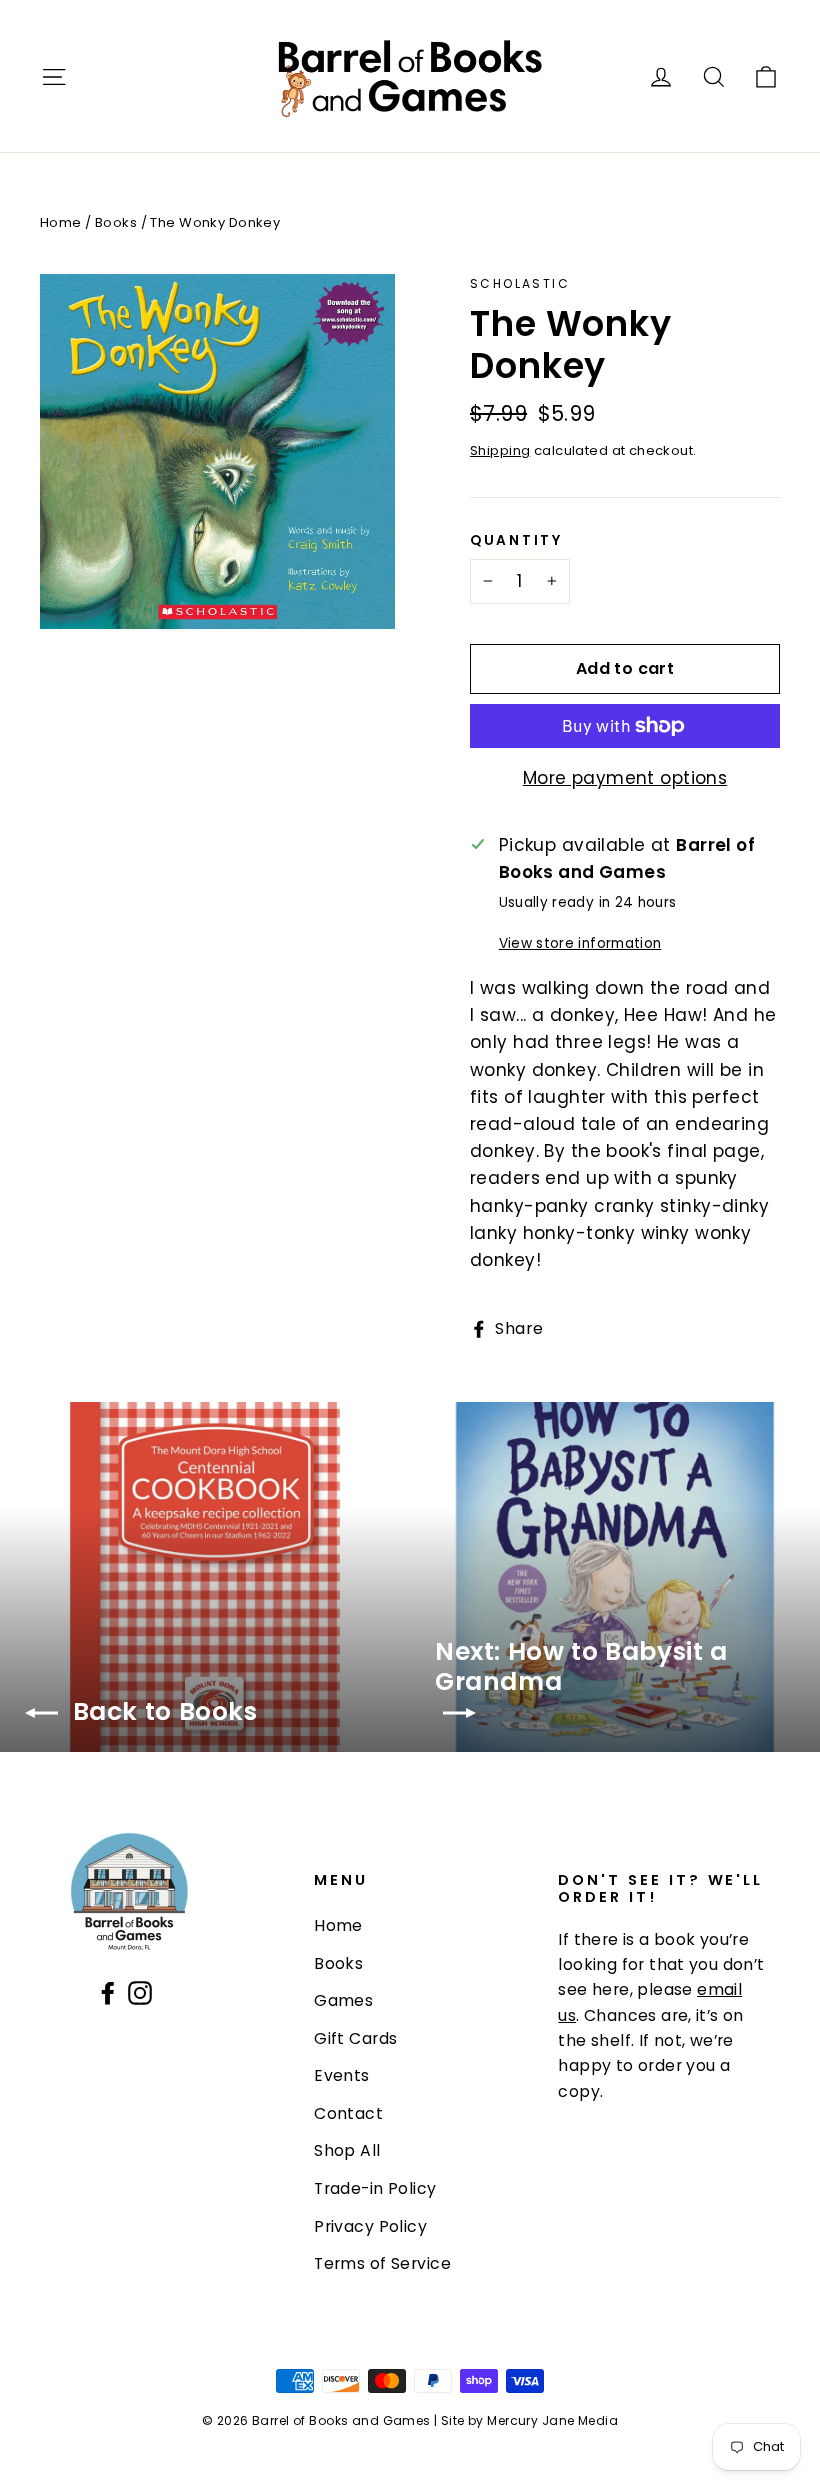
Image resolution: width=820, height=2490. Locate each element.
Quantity (516, 541)
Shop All (347, 2150)
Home (61, 222)
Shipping (500, 450)
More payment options (625, 778)
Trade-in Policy (375, 2188)
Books (116, 222)
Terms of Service (382, 2263)
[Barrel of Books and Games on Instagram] (140, 1991)
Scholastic (520, 283)
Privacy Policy (370, 2226)
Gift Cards (355, 2038)
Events (342, 2075)
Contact (348, 2113)
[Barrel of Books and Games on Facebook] (108, 1991)
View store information (580, 943)
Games (343, 2000)
